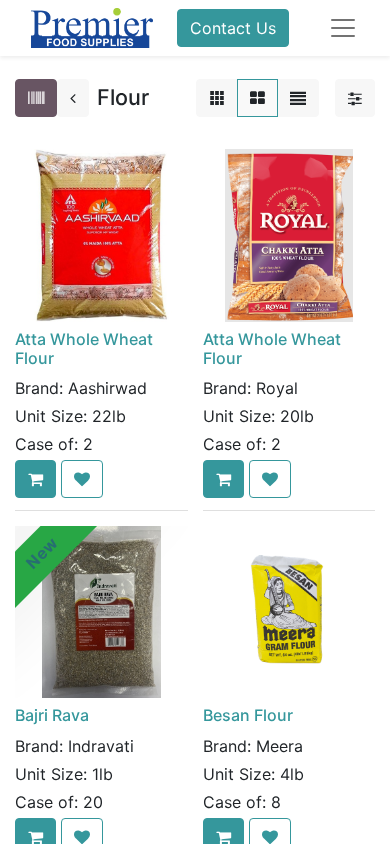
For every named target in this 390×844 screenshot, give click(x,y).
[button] (35, 479)
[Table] (217, 98)
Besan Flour (248, 715)
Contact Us (233, 28)
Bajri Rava (52, 715)
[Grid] (257, 98)
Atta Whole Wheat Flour (84, 348)
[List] (298, 98)
